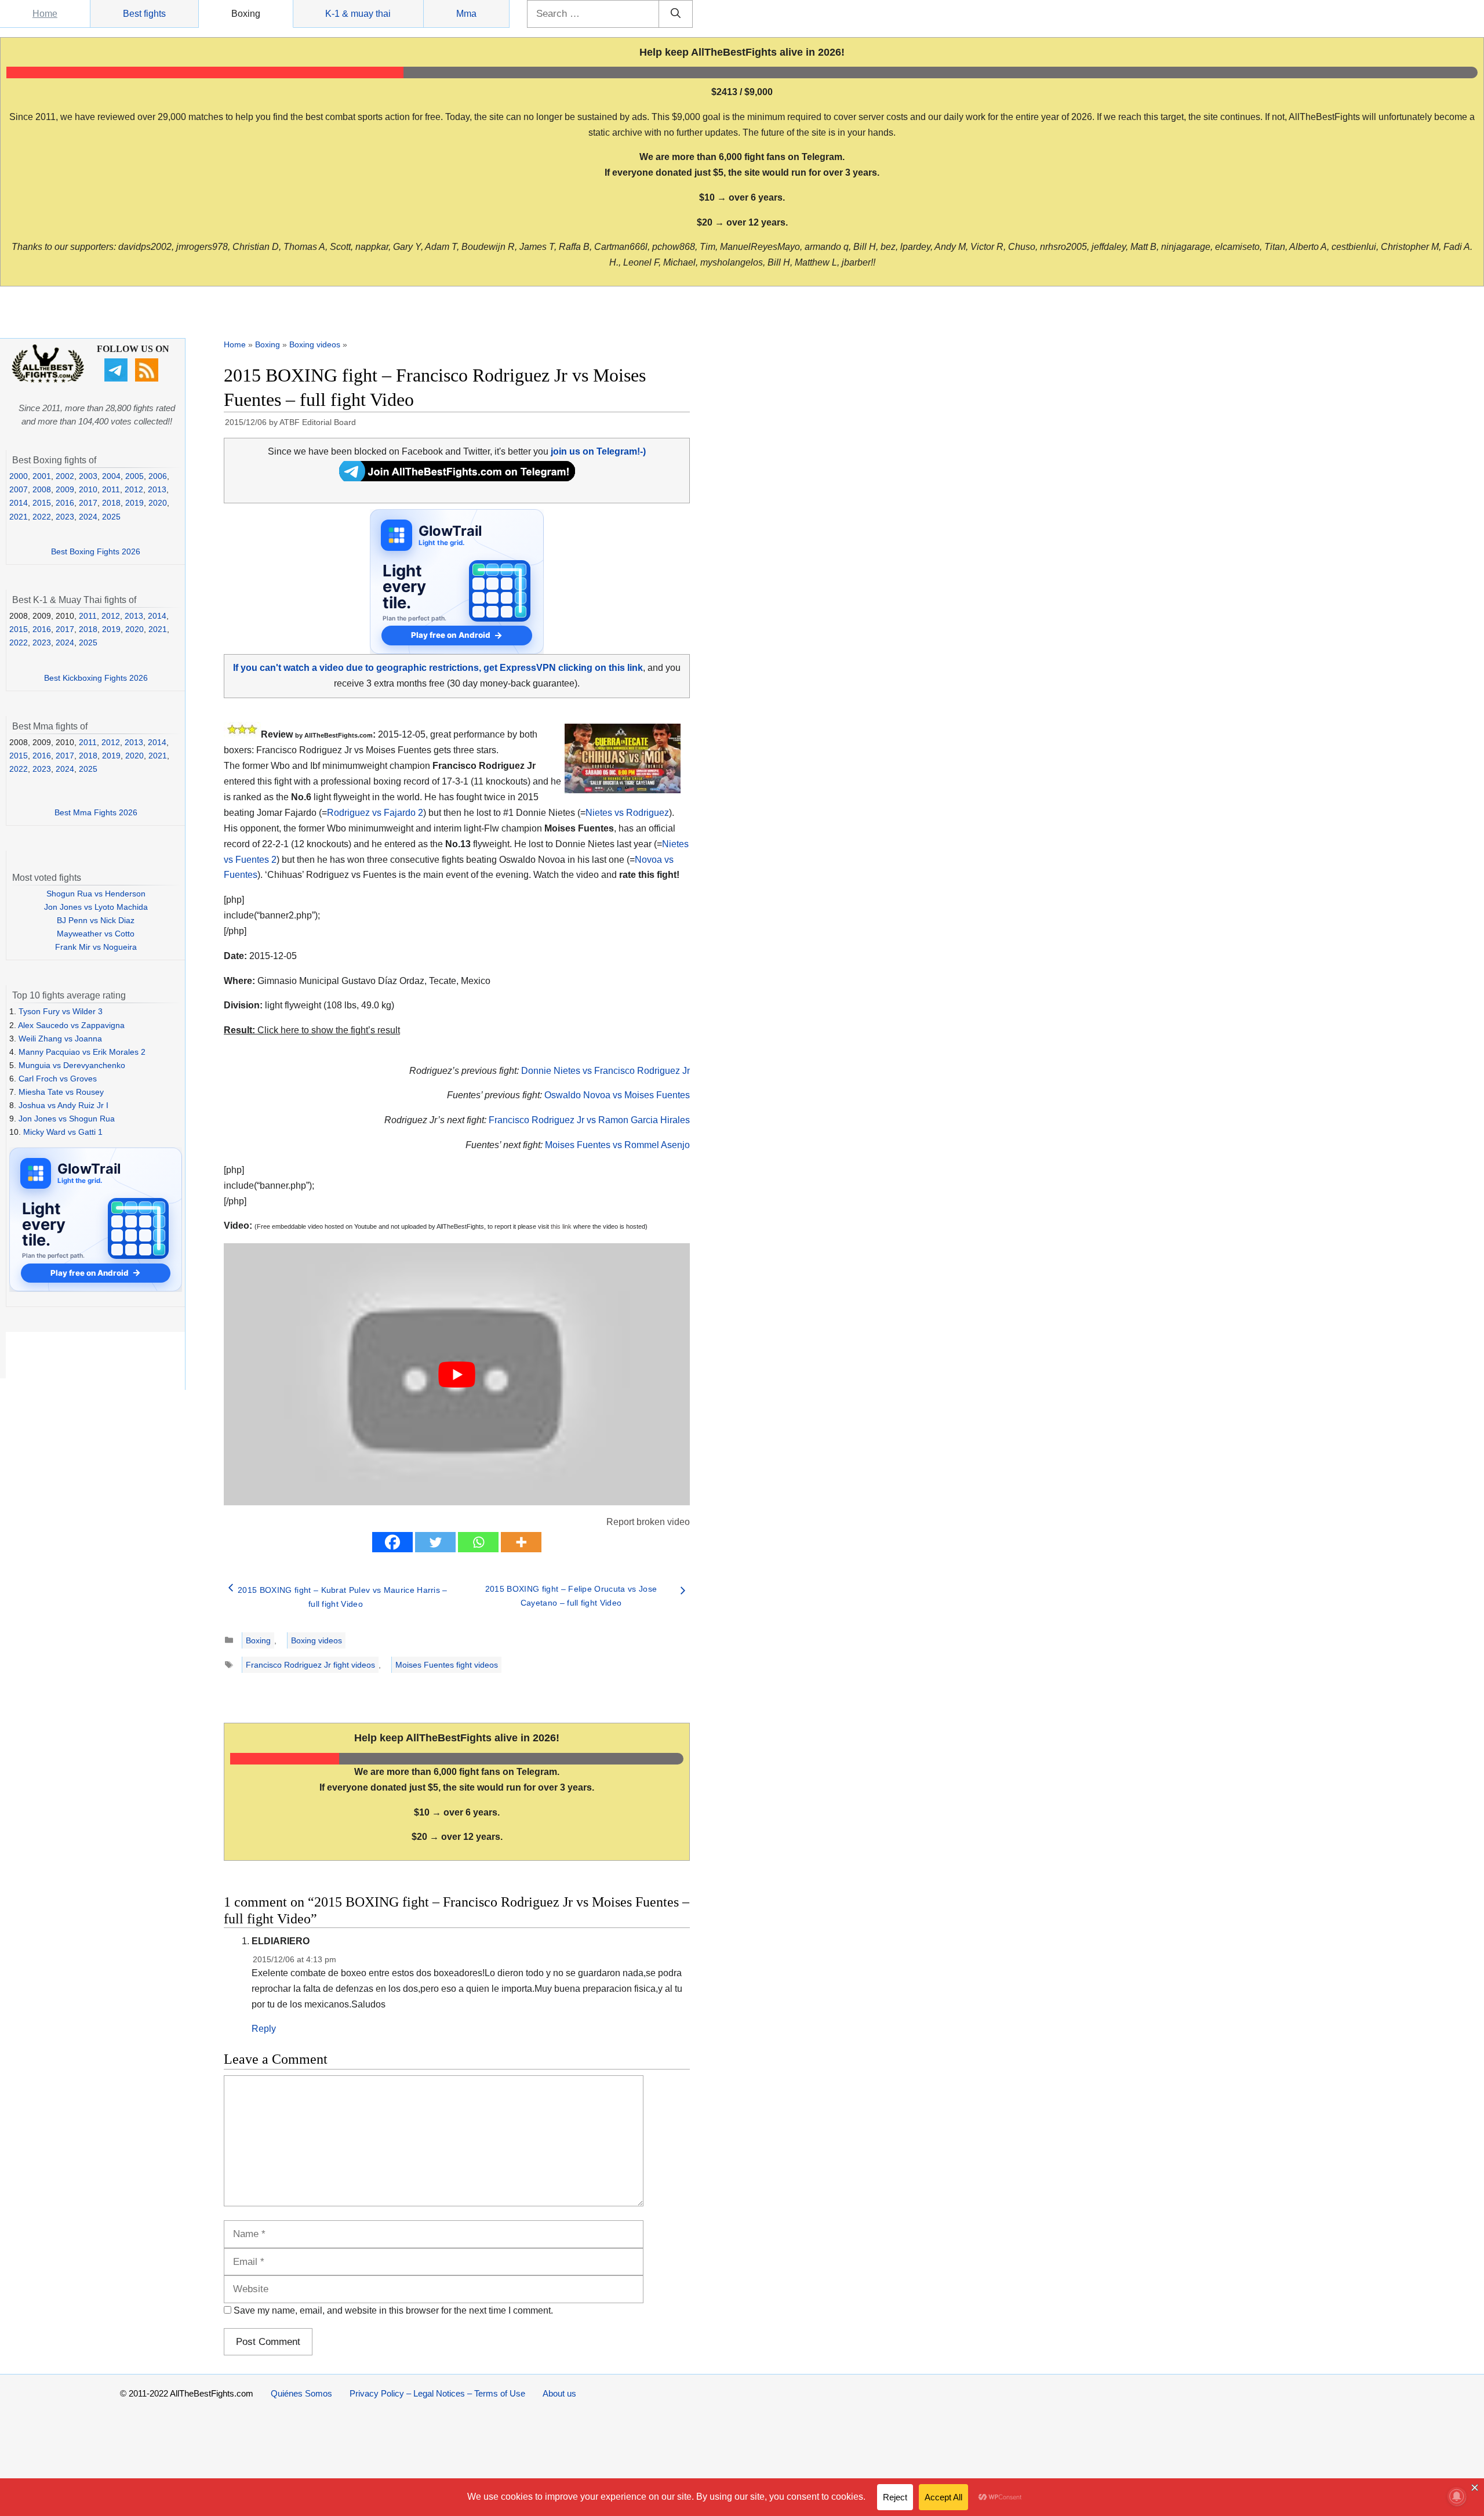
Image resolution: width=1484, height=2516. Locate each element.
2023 (65, 517)
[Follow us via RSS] (148, 379)
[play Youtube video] (457, 1374)
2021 (19, 517)
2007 (19, 489)
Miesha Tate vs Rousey (61, 1092)
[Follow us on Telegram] (117, 379)
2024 (88, 517)
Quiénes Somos (301, 2393)
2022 (42, 517)
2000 (19, 476)
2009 (65, 489)
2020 (158, 503)
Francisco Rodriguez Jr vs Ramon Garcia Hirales (589, 1120)
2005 (134, 476)
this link (561, 1226)
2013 (157, 489)
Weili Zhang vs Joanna (60, 1039)
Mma (466, 14)
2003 (88, 476)
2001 (42, 476)
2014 (19, 503)
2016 (65, 503)
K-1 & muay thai (358, 14)
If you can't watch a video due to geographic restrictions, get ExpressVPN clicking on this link (438, 668)
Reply (264, 2029)
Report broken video (648, 1522)
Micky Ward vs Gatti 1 (63, 1132)
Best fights (144, 14)
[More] (521, 1542)
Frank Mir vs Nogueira (96, 947)
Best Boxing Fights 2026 (96, 551)
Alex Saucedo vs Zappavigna (71, 1025)
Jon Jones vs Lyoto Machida (96, 907)
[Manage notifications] (1457, 2496)
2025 (111, 517)
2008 (42, 489)
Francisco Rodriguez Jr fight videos (310, 1665)
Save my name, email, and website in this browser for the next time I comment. (393, 2310)
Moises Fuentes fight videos (447, 1665)
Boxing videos (315, 344)
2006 (158, 476)
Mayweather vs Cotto (96, 934)
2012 (134, 489)
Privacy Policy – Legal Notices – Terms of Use (437, 2393)
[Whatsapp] (478, 1542)
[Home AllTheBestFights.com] (48, 380)
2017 (88, 503)
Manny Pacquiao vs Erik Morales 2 (82, 1052)
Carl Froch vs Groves (58, 1079)
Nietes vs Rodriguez (627, 813)
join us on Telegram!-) (598, 451)
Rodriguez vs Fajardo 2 (375, 813)
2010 (88, 489)
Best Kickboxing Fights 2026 (96, 678)
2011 (111, 489)
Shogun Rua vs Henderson (96, 894)
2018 (111, 503)
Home (45, 14)
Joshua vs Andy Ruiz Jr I (63, 1105)
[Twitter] (435, 1542)
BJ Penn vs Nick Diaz (96, 920)
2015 (42, 503)
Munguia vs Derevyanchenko (72, 1065)
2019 (134, 503)
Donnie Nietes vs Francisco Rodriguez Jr (605, 1071)
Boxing (246, 14)
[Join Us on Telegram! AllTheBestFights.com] (457, 478)
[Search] (676, 14)
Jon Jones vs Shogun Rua (67, 1119)
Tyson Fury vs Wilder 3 (61, 1011)
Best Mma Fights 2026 (96, 812)
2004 (111, 476)
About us (559, 2393)
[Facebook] (392, 1542)
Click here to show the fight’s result (312, 1030)
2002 (65, 476)
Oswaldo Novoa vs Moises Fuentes (617, 1095)
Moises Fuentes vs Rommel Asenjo (617, 1145)
